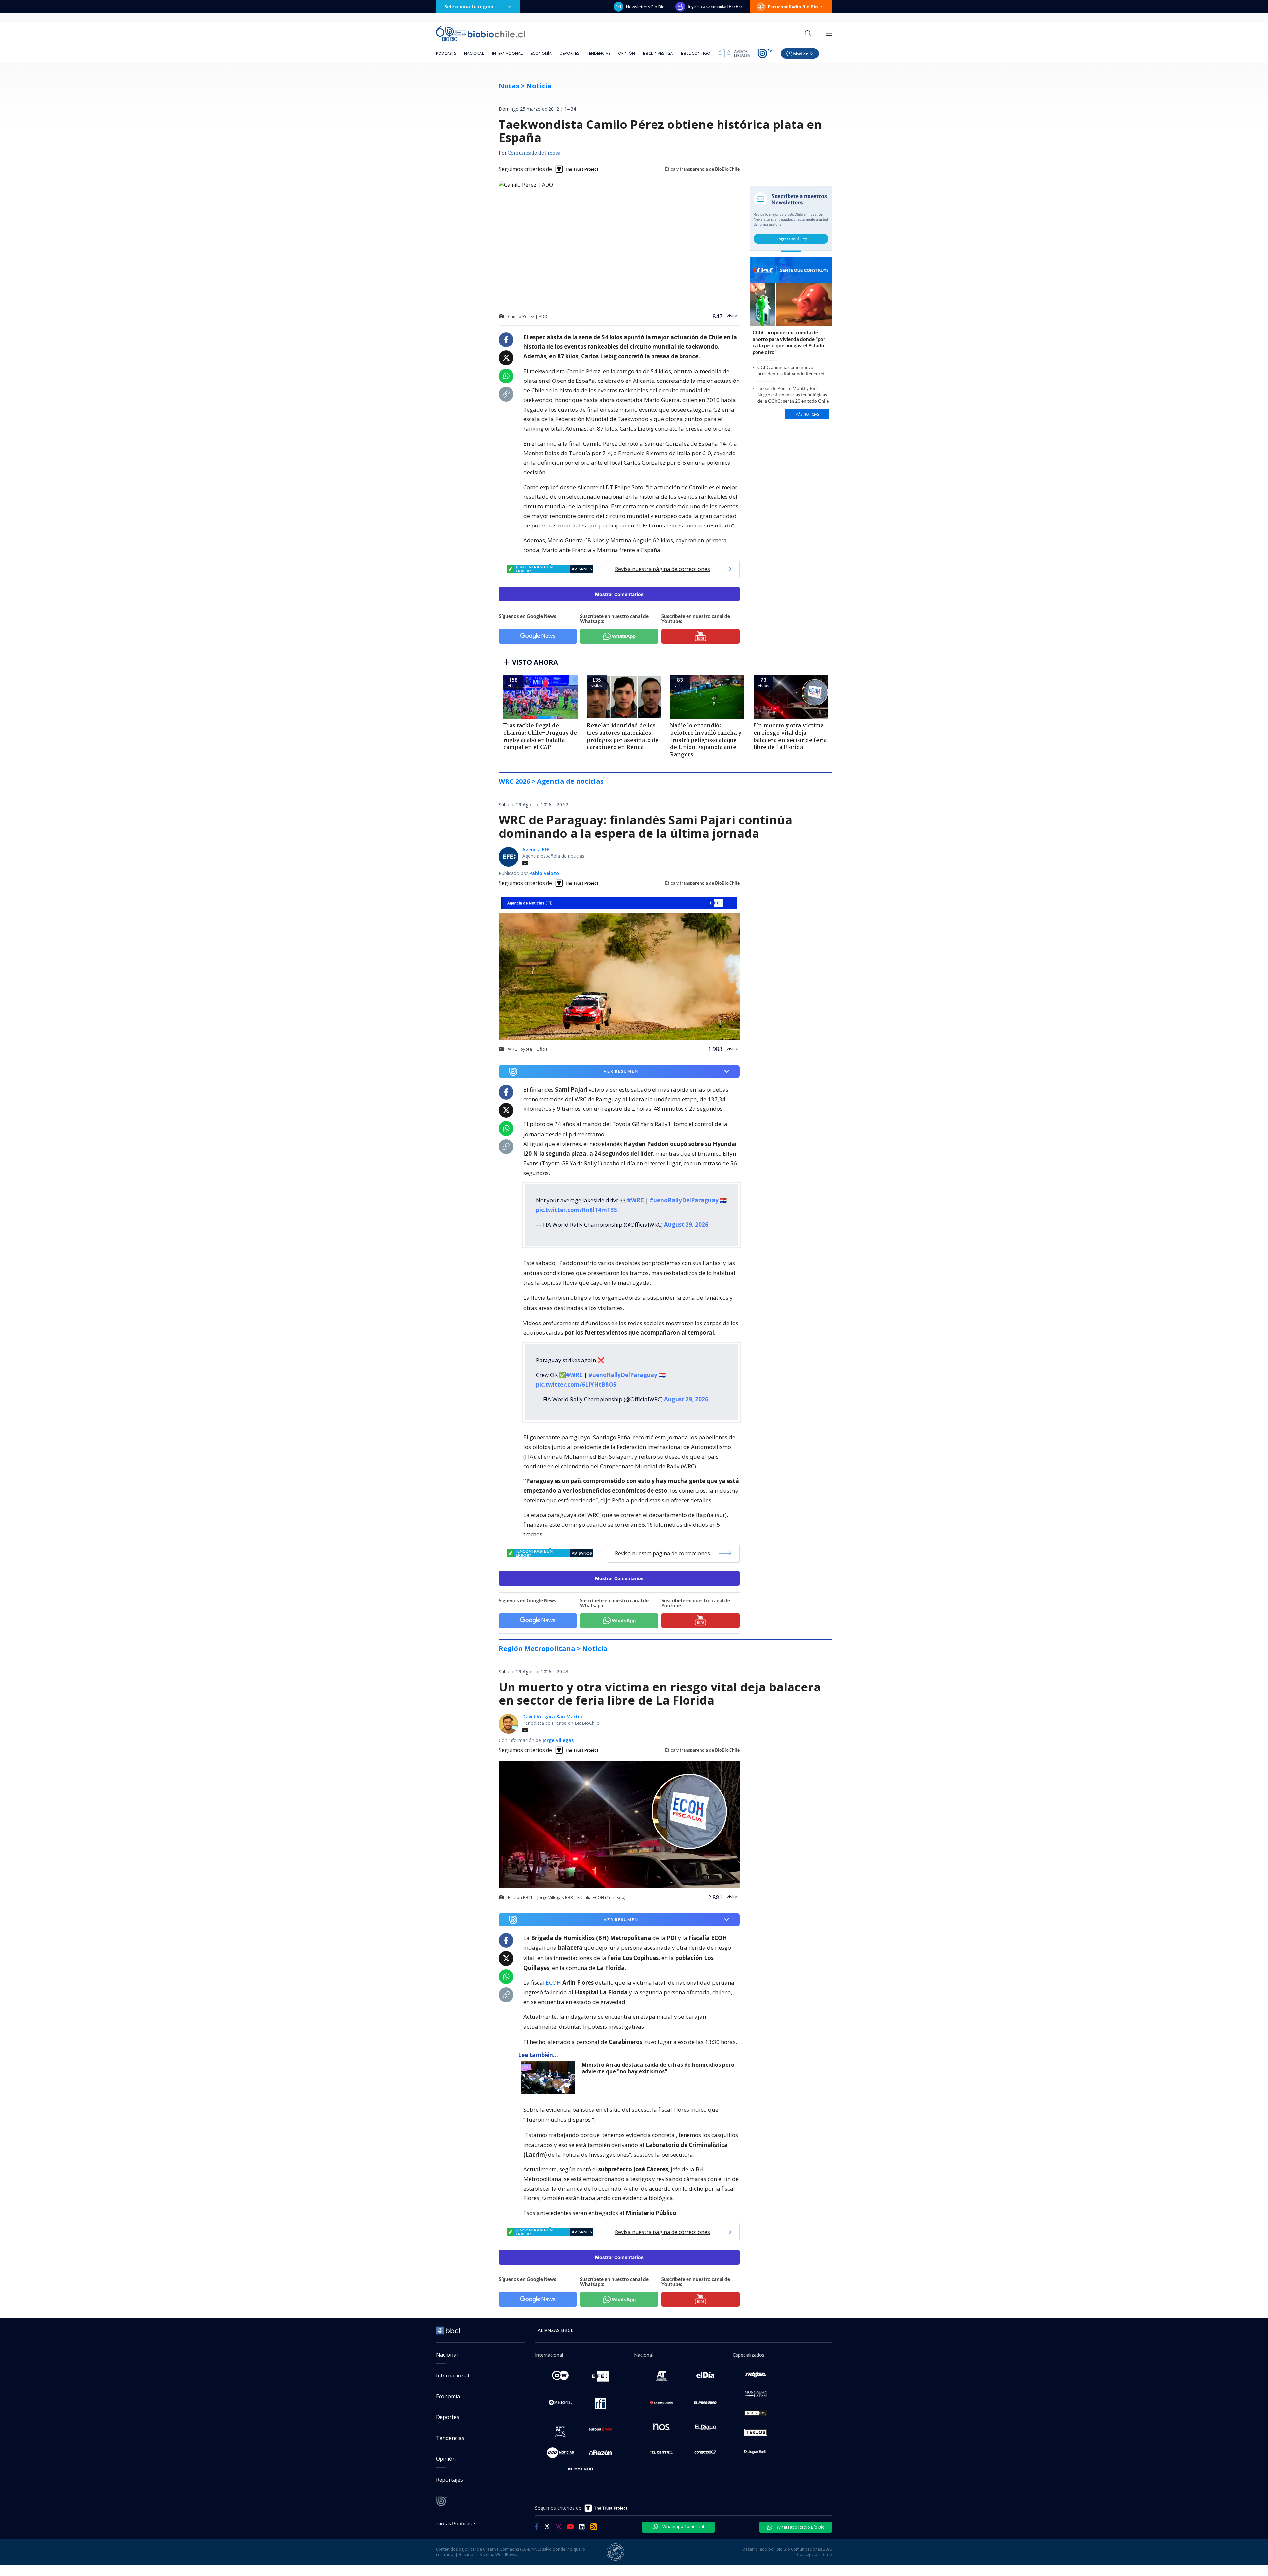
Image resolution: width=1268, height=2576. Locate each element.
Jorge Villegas (558, 1740)
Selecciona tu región (469, 6)
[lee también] (550, 2078)
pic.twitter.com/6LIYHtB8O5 (576, 1384)
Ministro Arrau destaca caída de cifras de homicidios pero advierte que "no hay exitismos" (658, 2068)
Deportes (569, 53)
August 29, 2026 (686, 1225)
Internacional (507, 53)
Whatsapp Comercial (683, 2526)
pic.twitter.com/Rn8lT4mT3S (577, 1210)
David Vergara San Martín (552, 1716)
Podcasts (446, 53)
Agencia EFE (536, 849)
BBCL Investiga (658, 53)
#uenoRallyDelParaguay (684, 1200)
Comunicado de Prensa (534, 153)
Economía (541, 53)
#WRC (635, 1200)
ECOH (553, 1983)
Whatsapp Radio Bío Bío (800, 2527)
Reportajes (449, 2480)
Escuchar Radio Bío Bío (793, 7)
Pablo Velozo (544, 873)
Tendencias (599, 53)
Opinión (627, 53)
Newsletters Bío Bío (645, 7)
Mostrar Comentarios (619, 594)
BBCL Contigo (696, 53)
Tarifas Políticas (454, 2523)
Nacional (474, 53)
